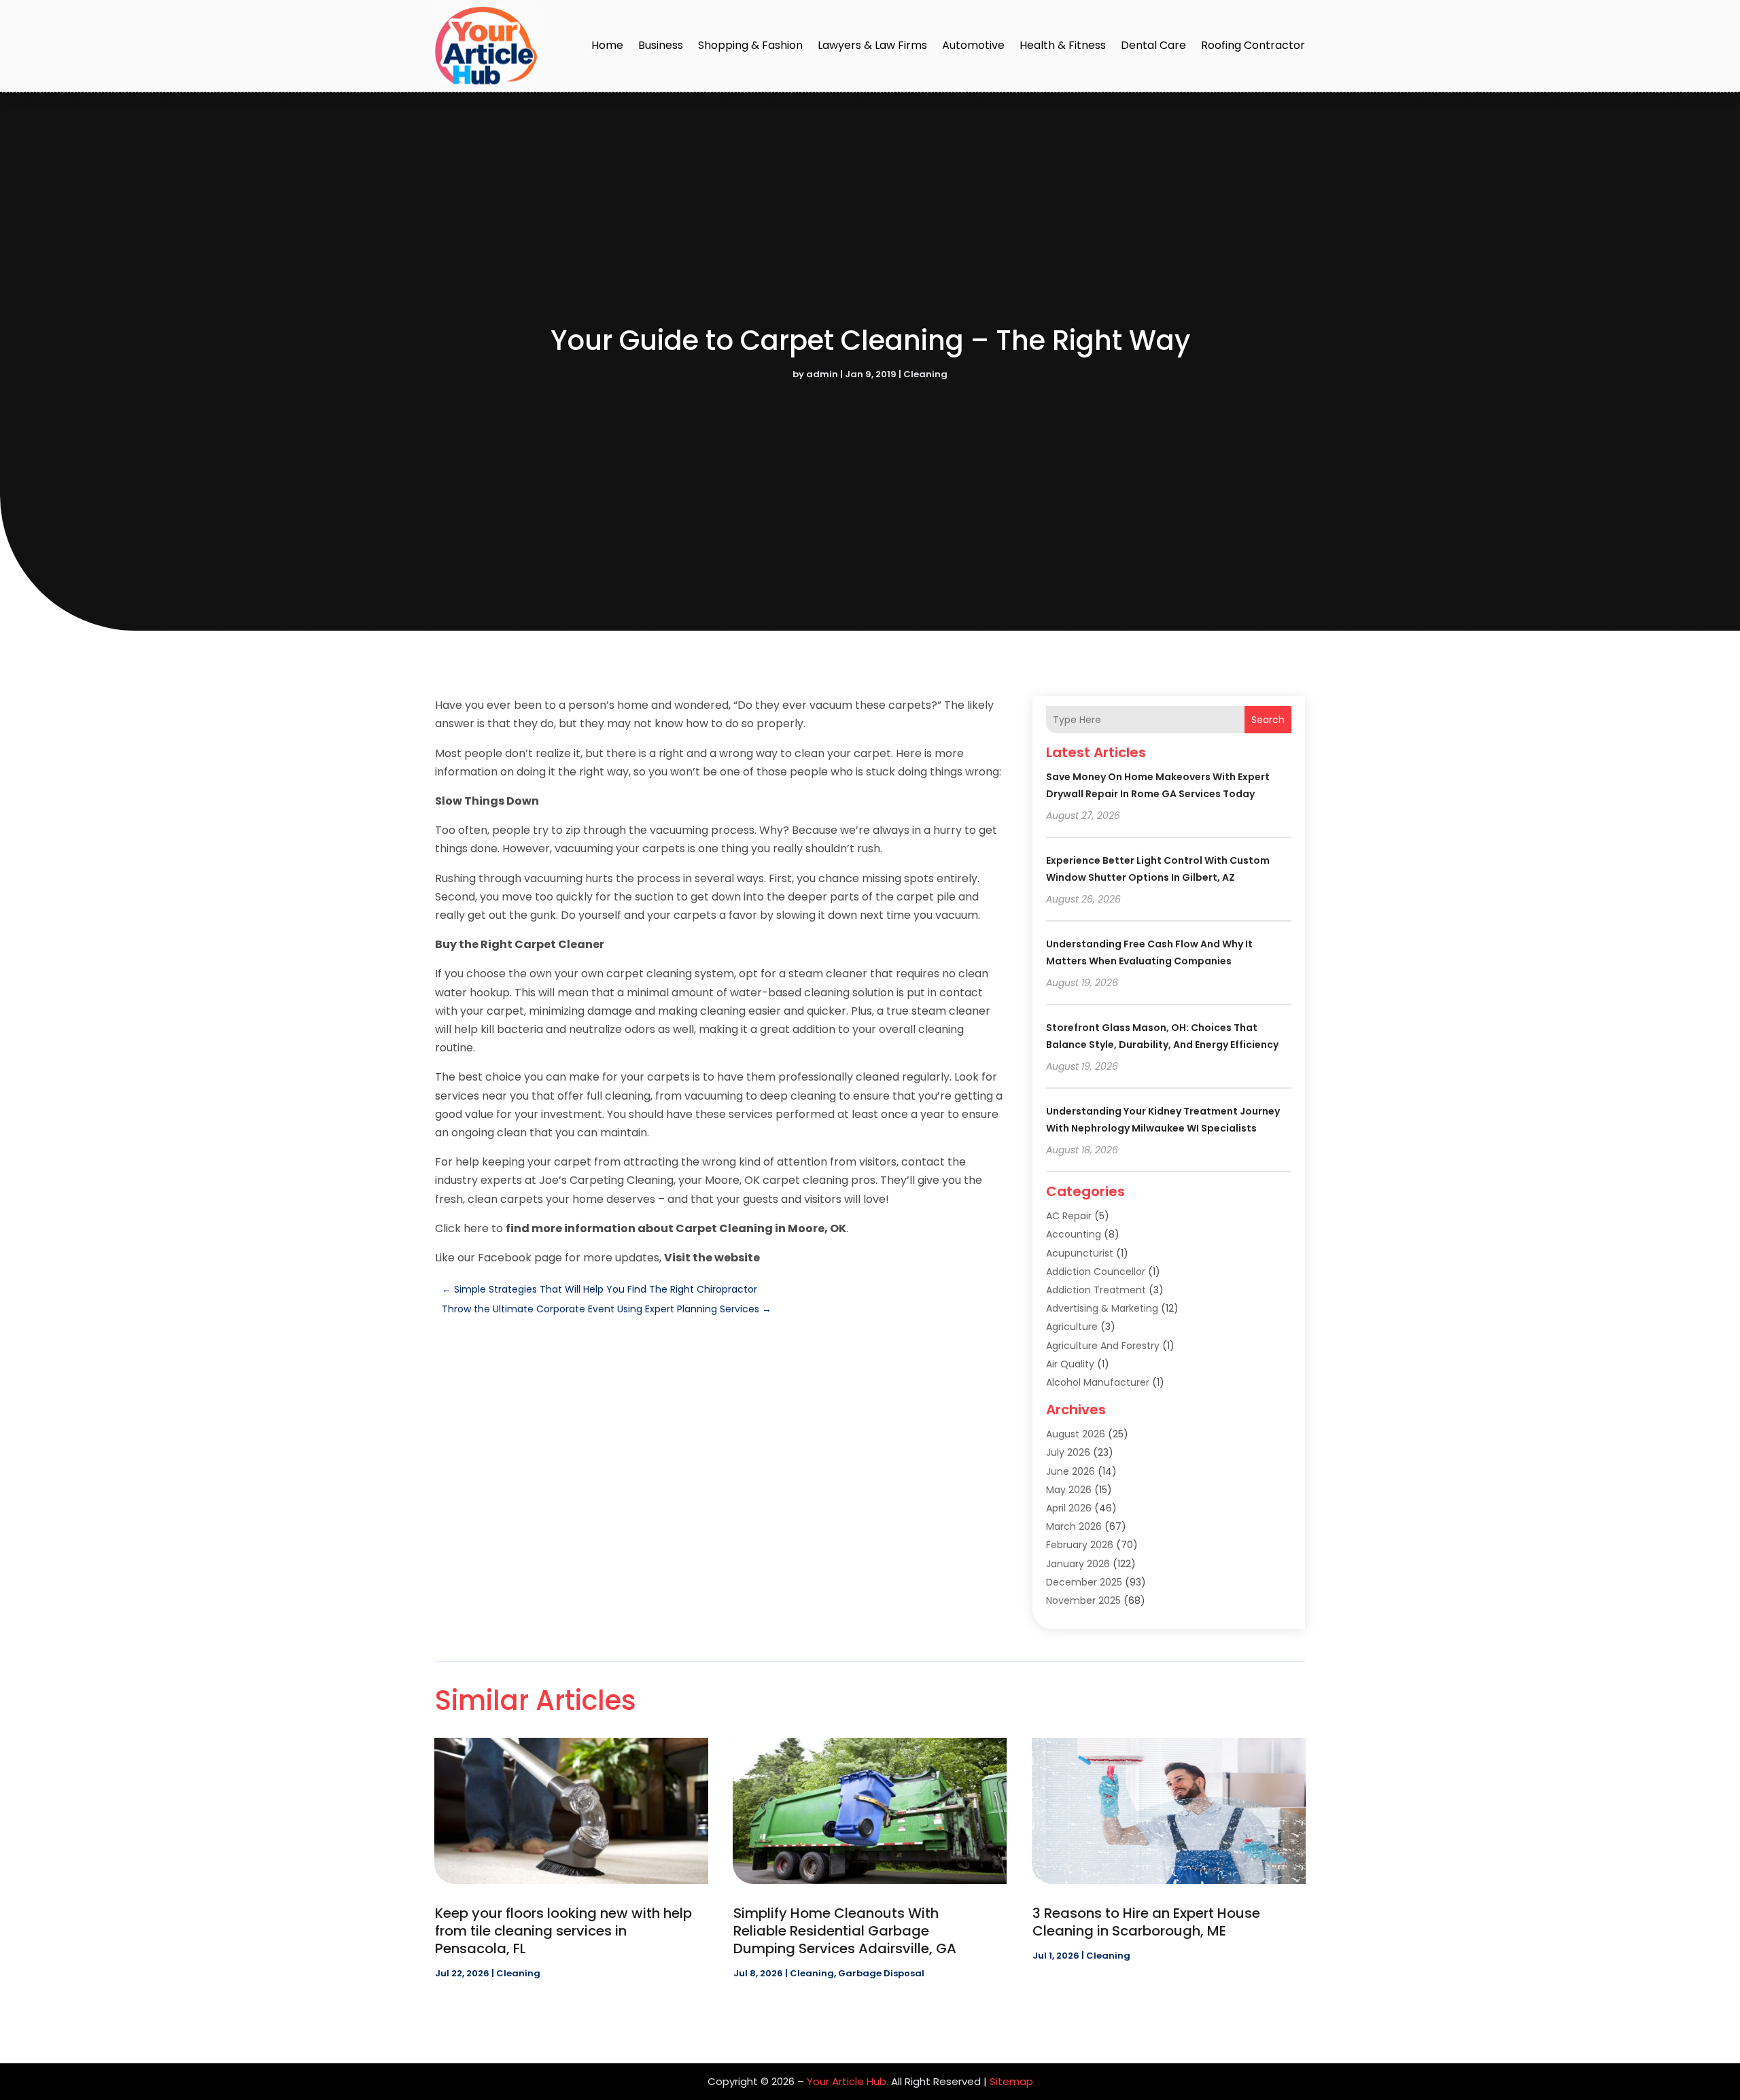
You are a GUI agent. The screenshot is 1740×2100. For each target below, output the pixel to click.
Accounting (1074, 1234)
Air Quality (1070, 1364)
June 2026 (1071, 1471)
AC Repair (1069, 1216)
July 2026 (1068, 1452)
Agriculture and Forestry (1103, 1346)
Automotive (973, 45)
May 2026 (1069, 1490)
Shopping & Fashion (750, 45)
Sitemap (1011, 2081)
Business (661, 45)
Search (1268, 720)
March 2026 (1074, 1526)
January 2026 (1078, 1564)
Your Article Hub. (848, 2081)
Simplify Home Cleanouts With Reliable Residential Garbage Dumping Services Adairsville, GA (845, 1931)
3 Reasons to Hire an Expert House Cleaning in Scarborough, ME (1146, 1922)
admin (822, 374)
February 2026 (1080, 1545)
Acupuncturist (1080, 1253)
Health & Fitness (1063, 45)
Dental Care (1153, 45)
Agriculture (1072, 1327)
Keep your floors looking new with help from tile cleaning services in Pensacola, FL (563, 1931)
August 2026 (1076, 1434)
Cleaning (925, 374)
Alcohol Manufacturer (1098, 1382)
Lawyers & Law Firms (872, 45)
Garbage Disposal (881, 1973)
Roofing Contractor (1253, 45)
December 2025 (1084, 1582)
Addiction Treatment (1096, 1290)
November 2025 (1083, 1600)
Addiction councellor (1096, 1272)
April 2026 (1069, 1508)
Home (607, 45)
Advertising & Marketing (1102, 1308)
